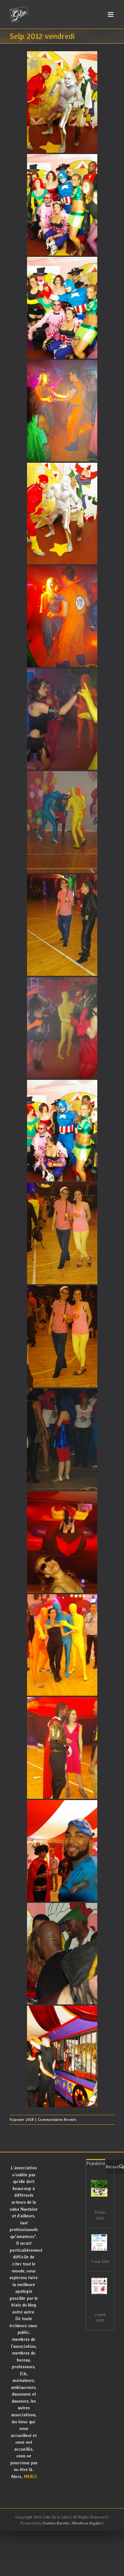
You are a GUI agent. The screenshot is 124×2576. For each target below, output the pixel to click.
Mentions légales (87, 2523)
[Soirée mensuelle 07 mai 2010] (99, 2242)
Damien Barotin (56, 2523)
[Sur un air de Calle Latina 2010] (99, 2286)
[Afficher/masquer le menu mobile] (111, 14)
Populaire (96, 2163)
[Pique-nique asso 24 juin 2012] (99, 2188)
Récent (112, 2167)
